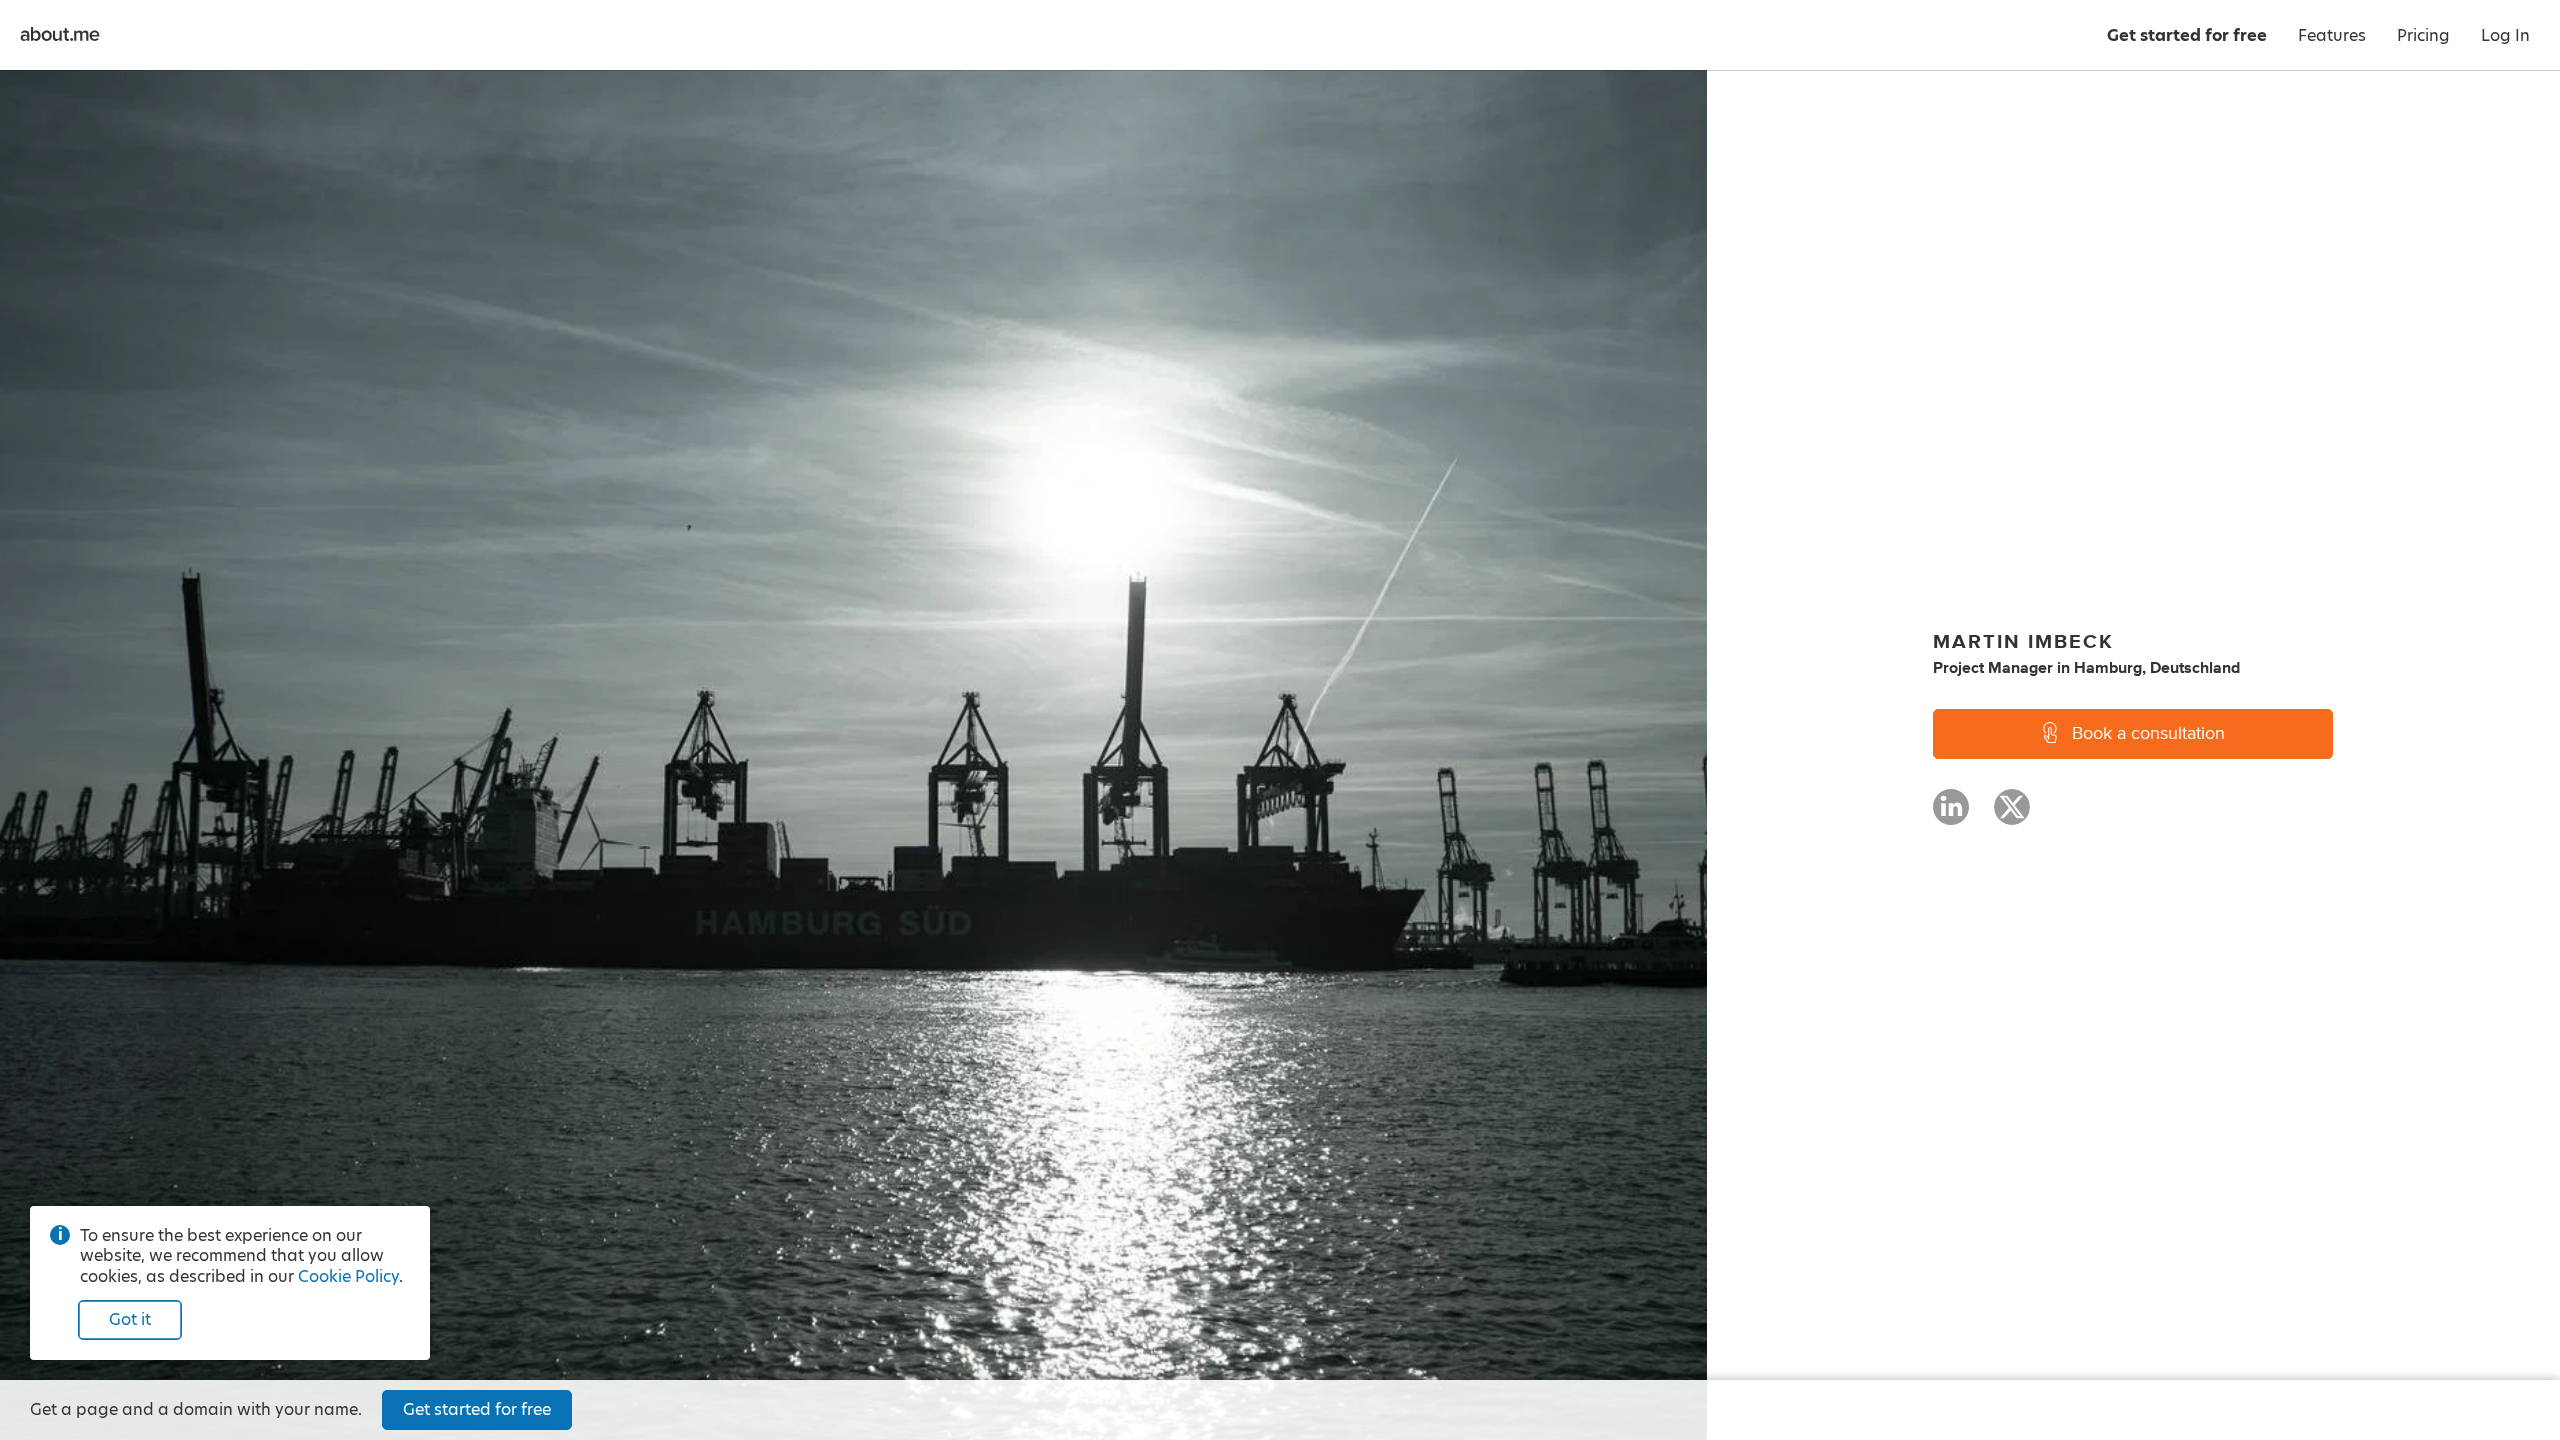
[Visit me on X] (2012, 816)
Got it (130, 1319)
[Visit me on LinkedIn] (1951, 816)
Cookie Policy (348, 1276)
